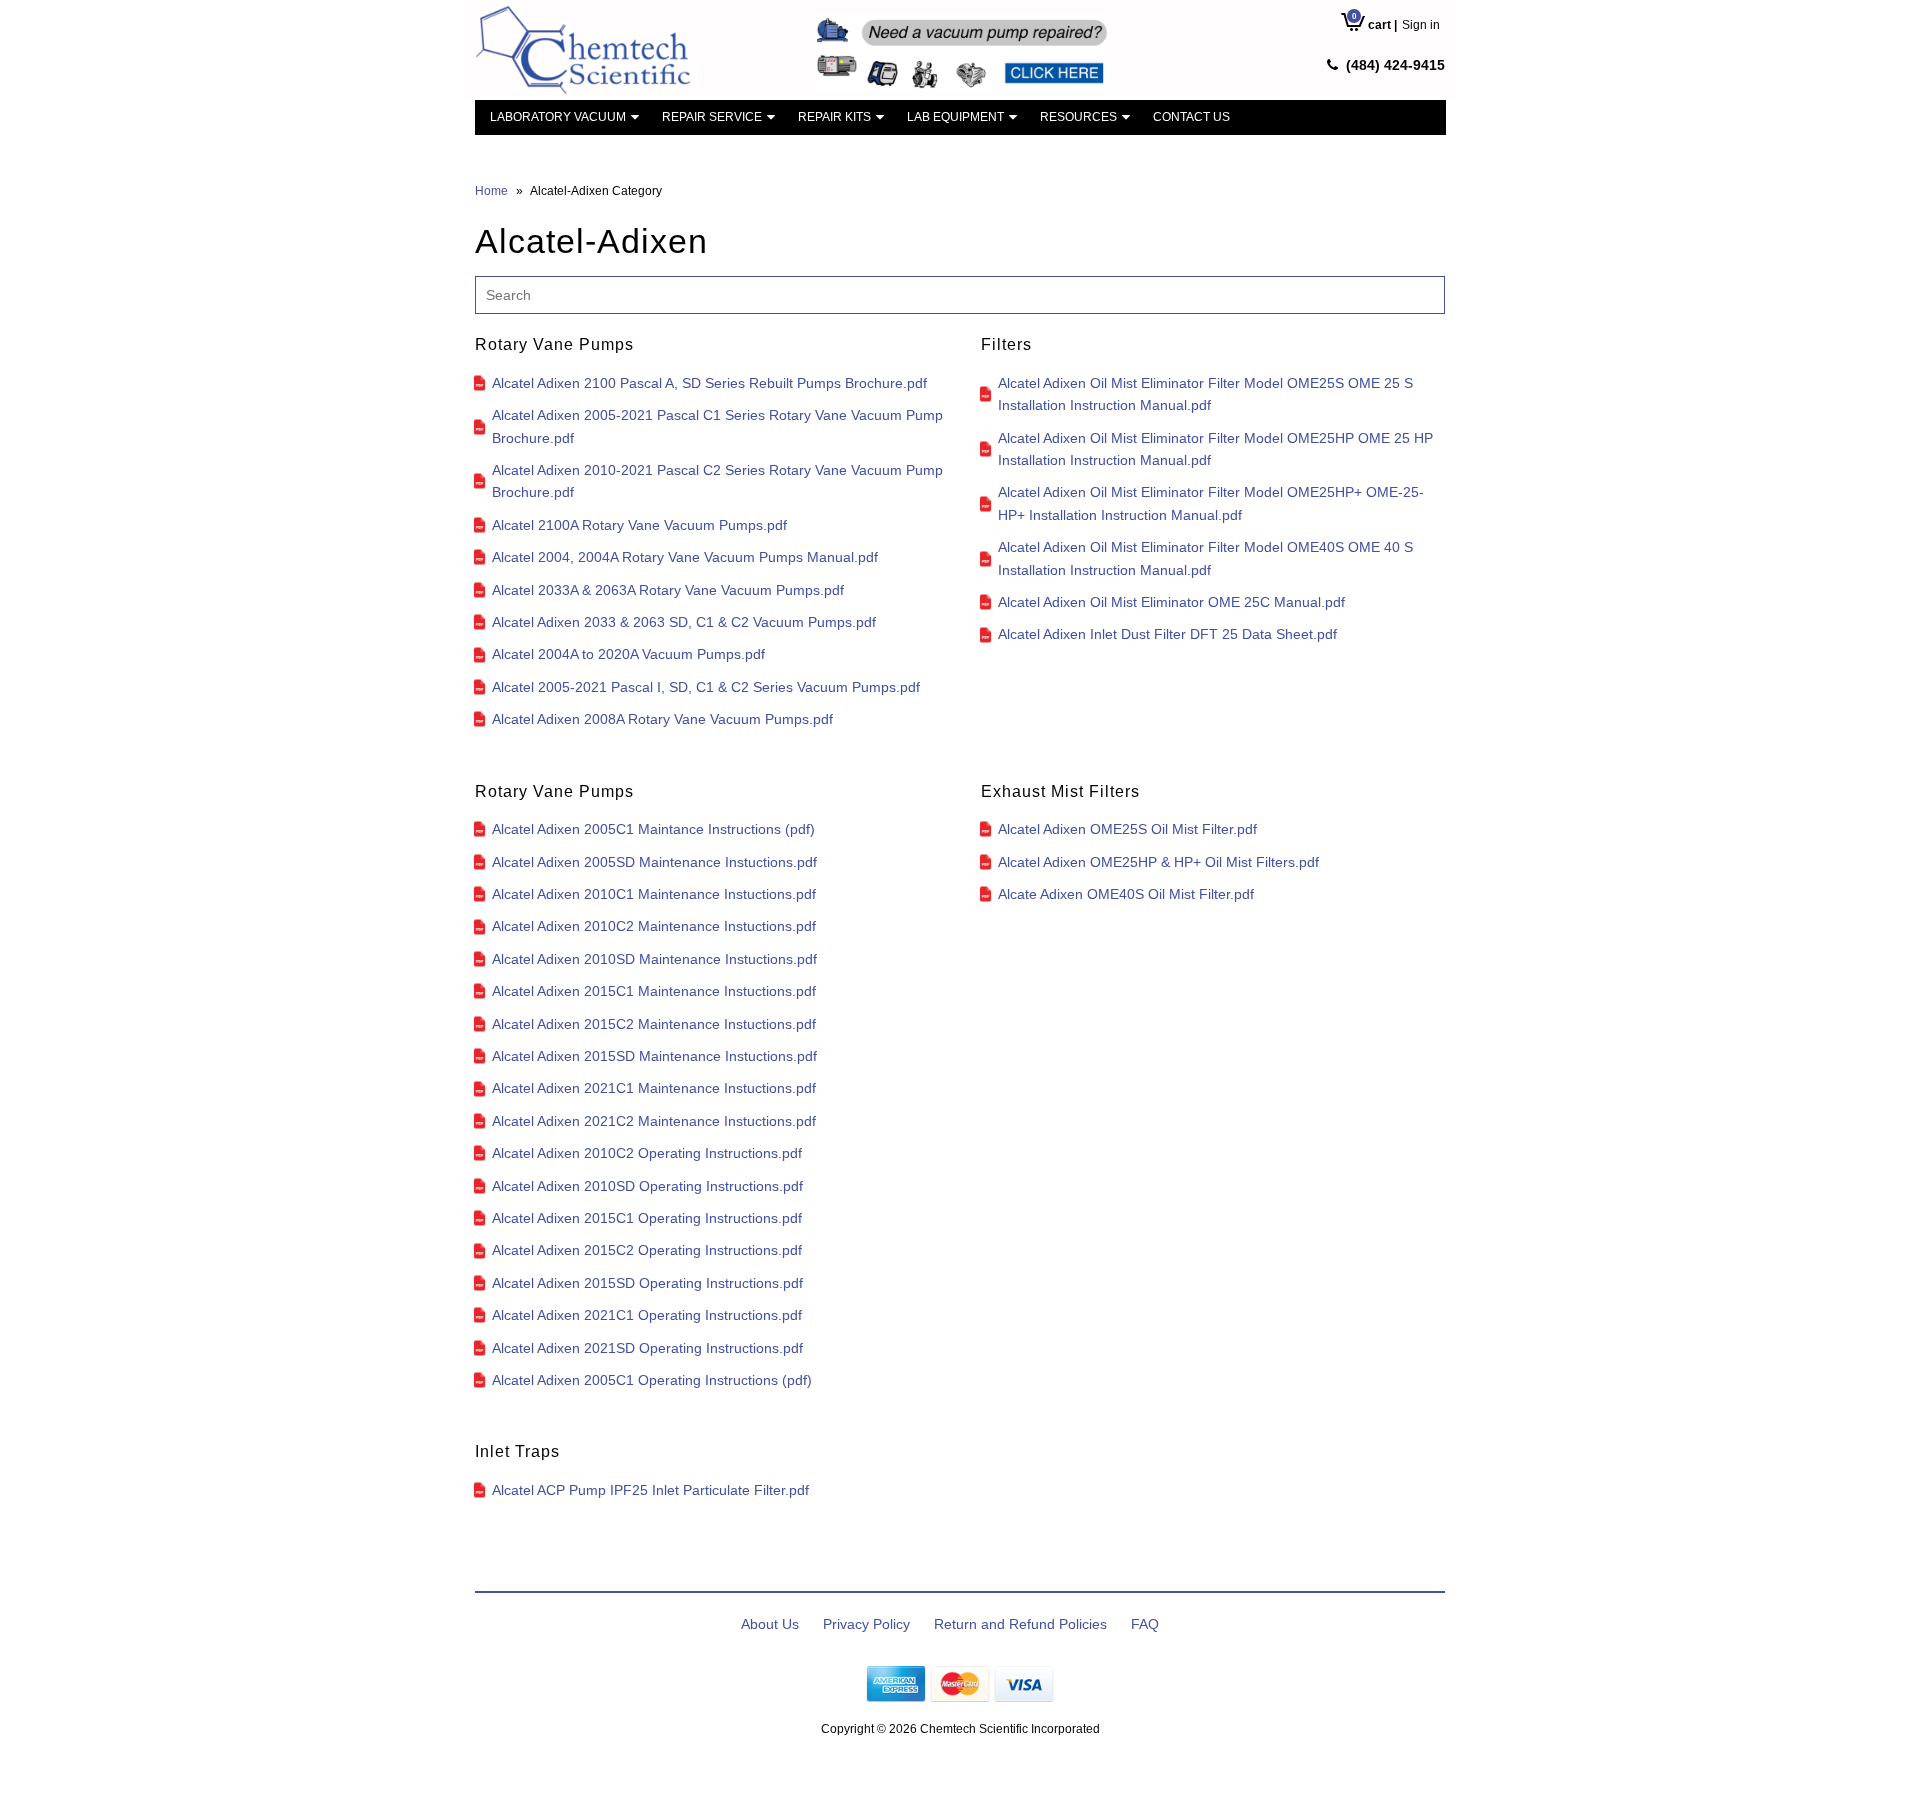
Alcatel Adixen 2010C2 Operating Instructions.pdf (647, 1153)
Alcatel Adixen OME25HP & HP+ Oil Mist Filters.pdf (1158, 862)
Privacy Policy (866, 1624)
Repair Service (712, 117)
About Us (770, 1624)
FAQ (1145, 1624)
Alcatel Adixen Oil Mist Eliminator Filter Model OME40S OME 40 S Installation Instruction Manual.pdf (1205, 558)
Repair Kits (834, 117)
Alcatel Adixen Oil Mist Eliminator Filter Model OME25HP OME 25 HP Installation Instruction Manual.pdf (1215, 449)
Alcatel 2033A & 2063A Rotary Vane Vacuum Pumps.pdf (668, 590)
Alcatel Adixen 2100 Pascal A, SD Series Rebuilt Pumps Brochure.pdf (709, 383)
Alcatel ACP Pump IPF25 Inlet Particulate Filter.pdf (650, 1490)
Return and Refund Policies (1020, 1624)
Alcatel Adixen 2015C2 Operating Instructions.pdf (647, 1250)
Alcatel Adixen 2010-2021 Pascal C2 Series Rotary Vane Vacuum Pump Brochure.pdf (717, 481)
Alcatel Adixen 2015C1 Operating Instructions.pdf (647, 1218)
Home (491, 191)
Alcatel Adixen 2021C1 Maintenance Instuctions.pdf (654, 1088)
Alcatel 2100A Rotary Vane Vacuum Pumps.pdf (639, 525)
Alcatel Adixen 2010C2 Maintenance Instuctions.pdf (654, 926)
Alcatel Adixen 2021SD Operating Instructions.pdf (647, 1348)
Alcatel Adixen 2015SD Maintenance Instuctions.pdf (654, 1056)
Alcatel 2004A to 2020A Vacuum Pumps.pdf (628, 654)
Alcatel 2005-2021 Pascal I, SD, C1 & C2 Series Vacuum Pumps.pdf (706, 687)
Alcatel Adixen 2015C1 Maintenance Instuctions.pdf (654, 991)
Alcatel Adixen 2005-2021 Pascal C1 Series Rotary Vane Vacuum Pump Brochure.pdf (717, 426)
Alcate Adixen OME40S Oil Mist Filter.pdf (1126, 894)
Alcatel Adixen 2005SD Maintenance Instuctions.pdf (654, 862)
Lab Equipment (955, 117)
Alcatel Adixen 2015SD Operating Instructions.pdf (647, 1283)
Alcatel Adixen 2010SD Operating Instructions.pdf (647, 1186)
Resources (1078, 117)
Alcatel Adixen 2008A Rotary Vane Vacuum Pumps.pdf (662, 719)
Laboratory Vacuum (558, 117)
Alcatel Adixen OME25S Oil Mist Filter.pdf (1127, 829)
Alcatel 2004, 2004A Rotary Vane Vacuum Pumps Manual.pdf (685, 557)
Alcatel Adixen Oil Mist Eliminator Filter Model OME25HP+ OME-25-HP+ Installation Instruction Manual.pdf (1211, 503)
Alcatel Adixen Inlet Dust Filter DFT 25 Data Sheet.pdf (1167, 634)
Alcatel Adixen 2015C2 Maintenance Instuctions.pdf (654, 1024)
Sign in (1421, 25)
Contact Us (1191, 117)
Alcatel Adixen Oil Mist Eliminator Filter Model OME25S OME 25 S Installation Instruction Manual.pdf (1205, 394)
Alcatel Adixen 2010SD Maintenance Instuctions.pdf (654, 959)
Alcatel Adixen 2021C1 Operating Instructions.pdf (647, 1315)
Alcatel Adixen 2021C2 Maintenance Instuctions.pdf (654, 1121)
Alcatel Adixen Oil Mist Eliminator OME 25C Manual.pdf (1171, 602)
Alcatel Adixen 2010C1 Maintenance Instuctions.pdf (654, 894)
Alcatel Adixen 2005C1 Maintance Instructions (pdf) (653, 829)
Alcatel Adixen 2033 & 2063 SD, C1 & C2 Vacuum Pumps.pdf (684, 622)
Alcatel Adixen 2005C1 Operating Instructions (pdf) (652, 1380)
